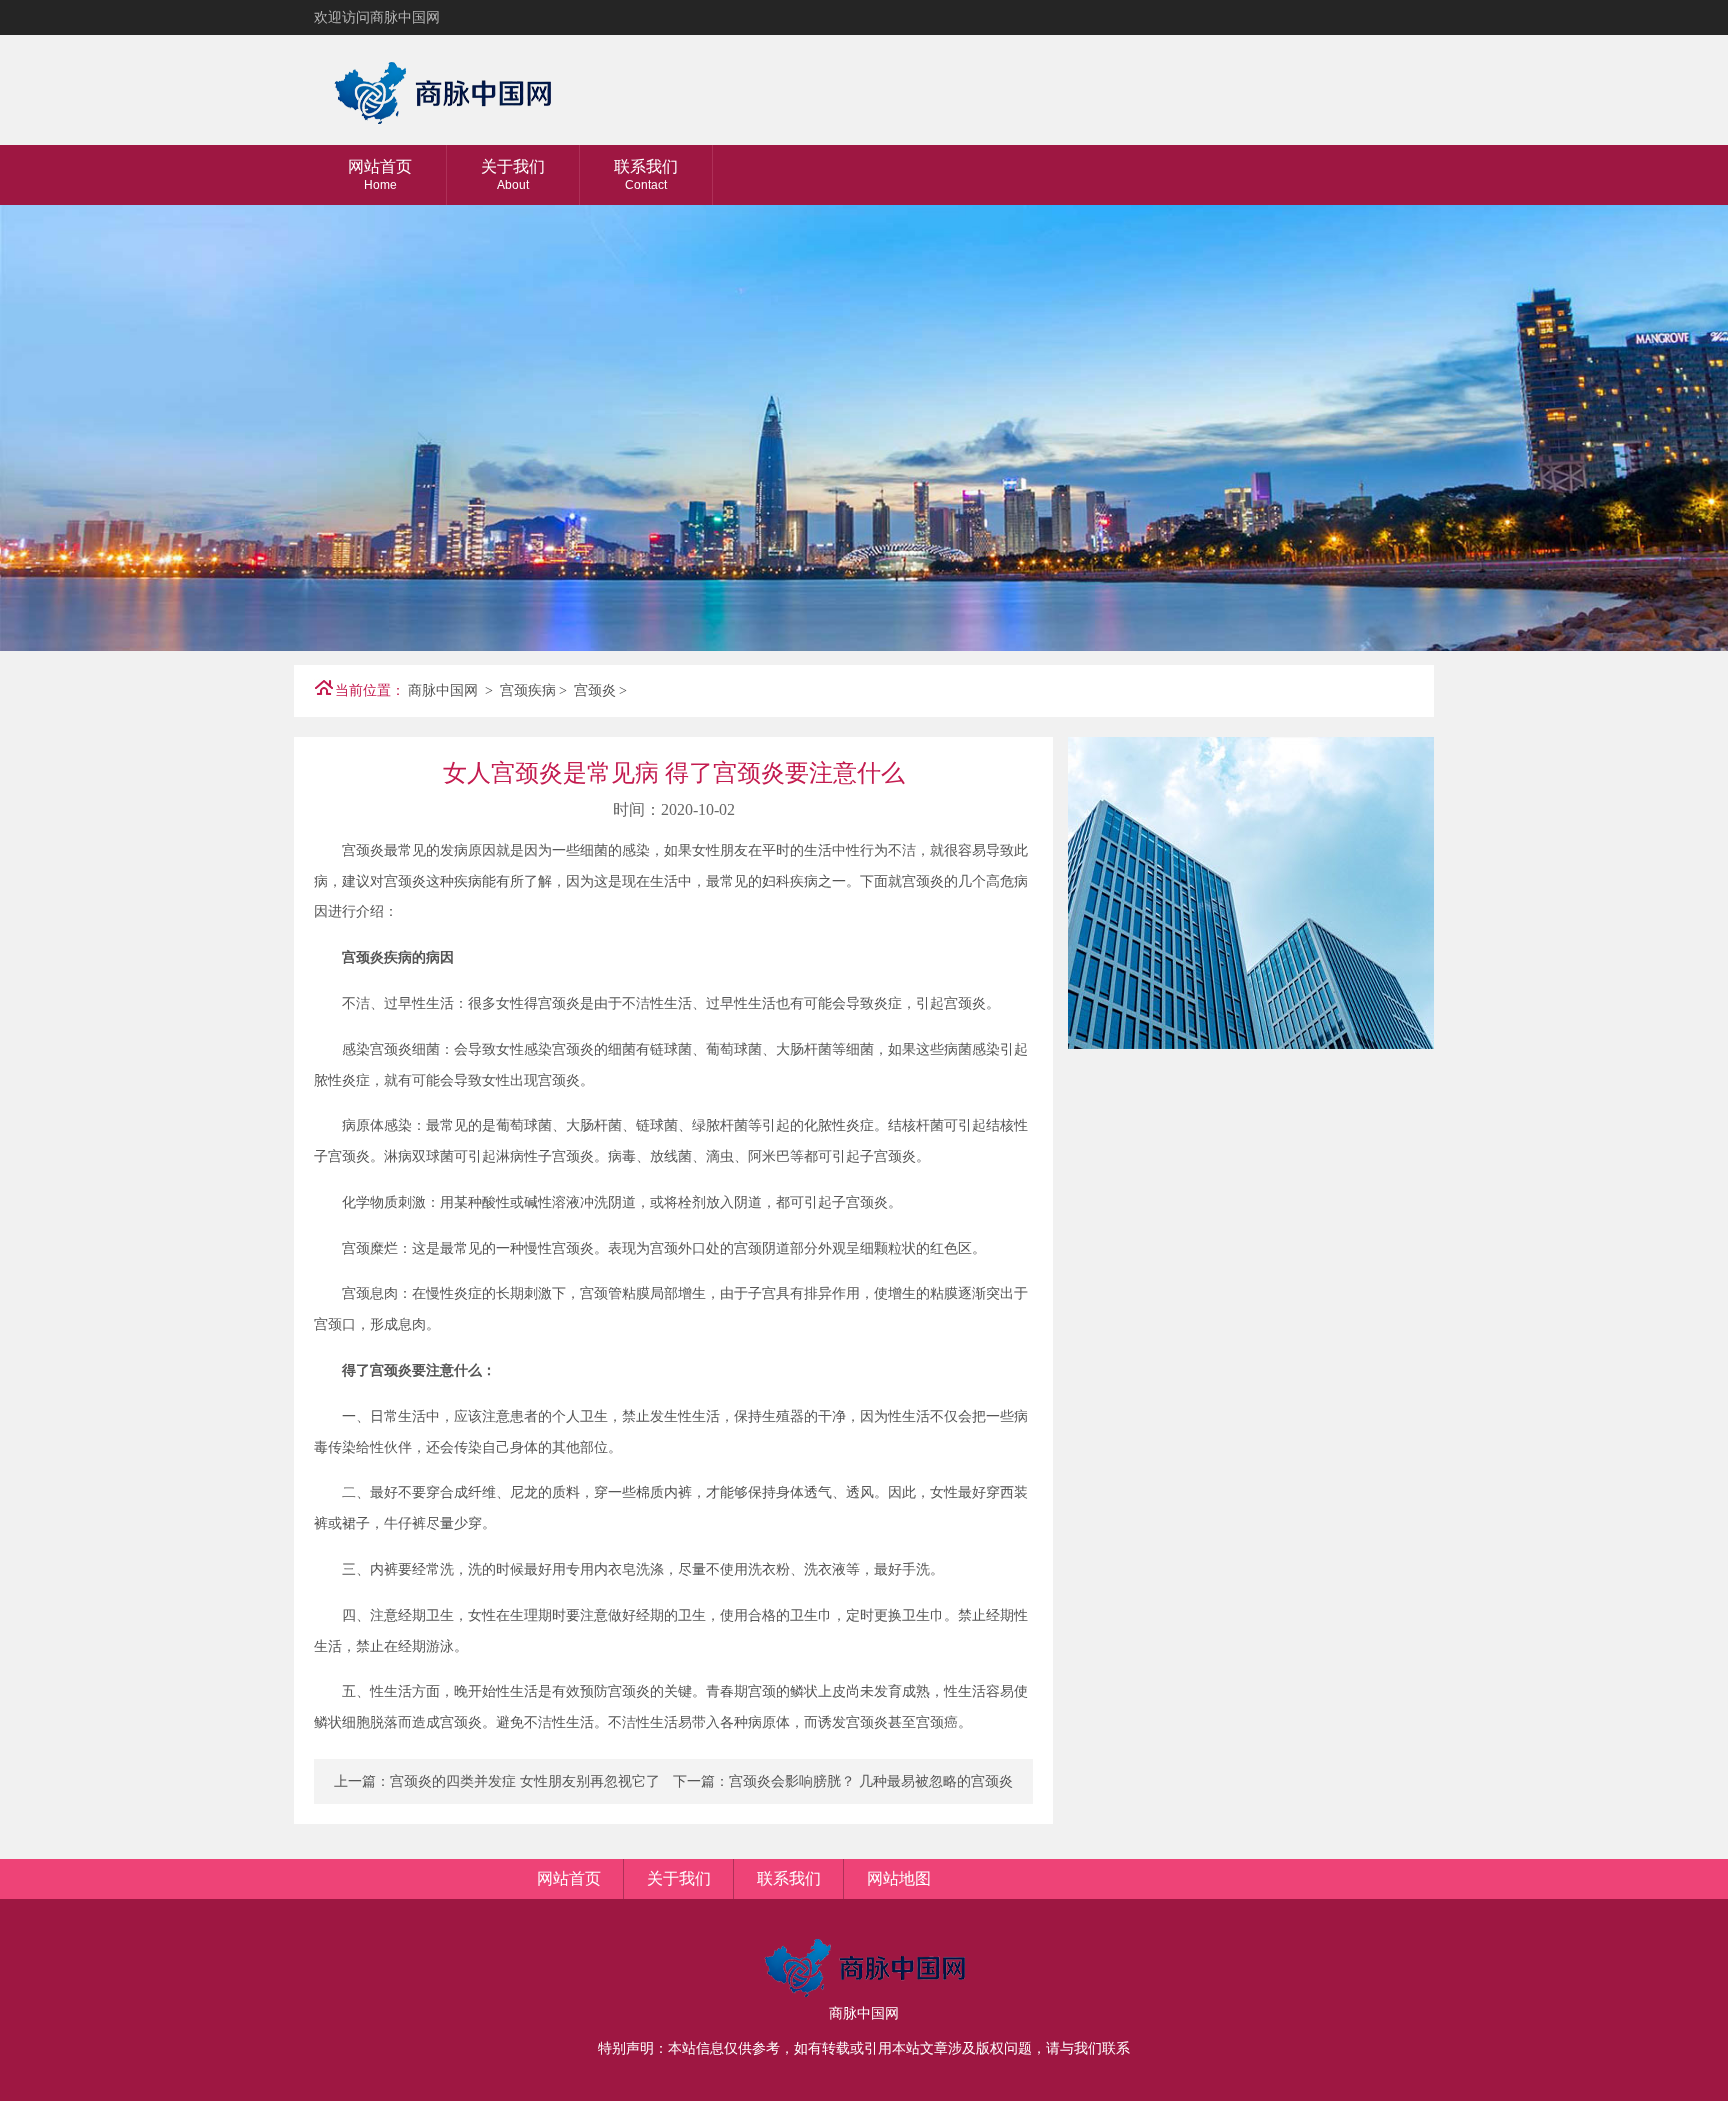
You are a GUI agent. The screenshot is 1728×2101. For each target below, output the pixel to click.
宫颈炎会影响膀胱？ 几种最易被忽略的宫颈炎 (871, 1781)
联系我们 (646, 175)
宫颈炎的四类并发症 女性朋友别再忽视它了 (525, 1781)
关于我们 (513, 175)
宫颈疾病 (528, 690)
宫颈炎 (595, 690)
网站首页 (380, 175)
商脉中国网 (443, 690)
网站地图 (899, 1878)
